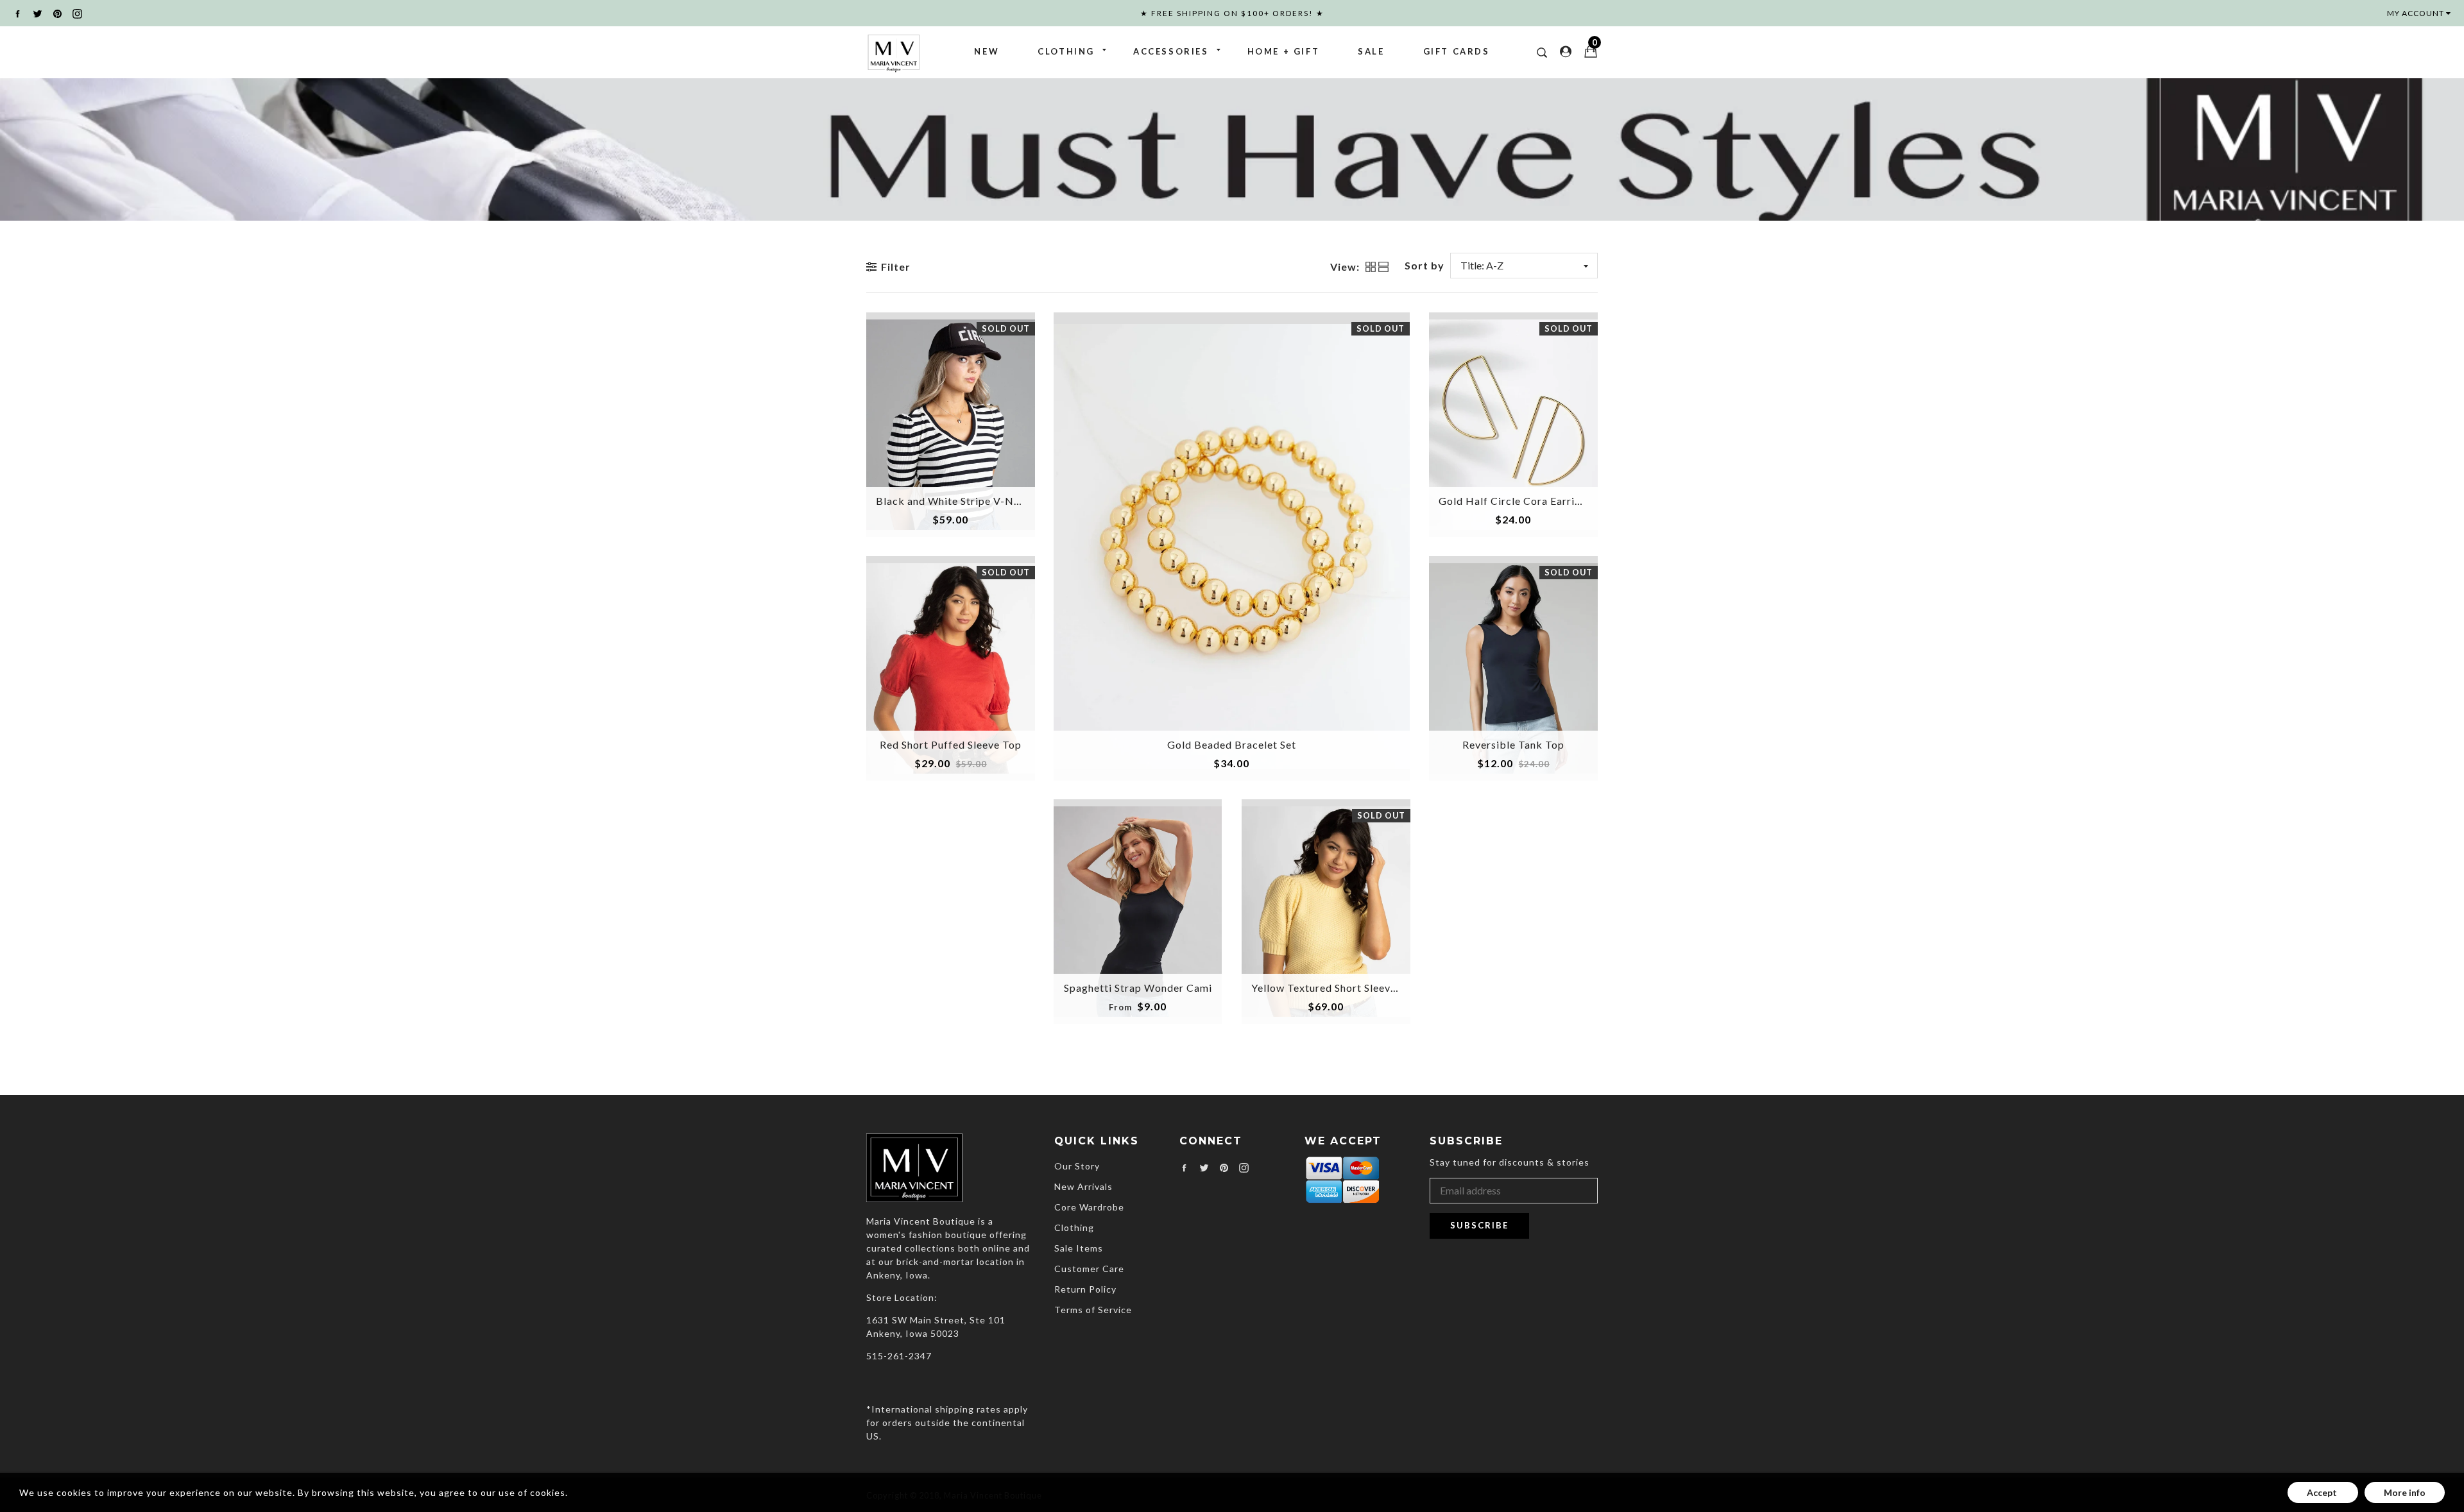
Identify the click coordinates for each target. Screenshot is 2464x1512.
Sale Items (1079, 1248)
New (987, 51)
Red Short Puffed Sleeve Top (951, 744)
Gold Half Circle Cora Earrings (1515, 501)
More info (2405, 1492)
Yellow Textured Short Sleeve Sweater (1345, 988)
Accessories (1171, 51)
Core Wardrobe (1089, 1207)
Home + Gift (1284, 51)
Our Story (1077, 1166)
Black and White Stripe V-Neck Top (965, 501)
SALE (1371, 51)
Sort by (1425, 265)
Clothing (1066, 51)
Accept (2323, 1492)
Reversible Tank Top (1513, 744)
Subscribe (1479, 1225)
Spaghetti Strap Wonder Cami (1138, 988)
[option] (1232, 149)
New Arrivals (1083, 1186)
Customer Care (1089, 1269)
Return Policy (1085, 1289)
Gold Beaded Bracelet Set (1232, 744)
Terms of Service (1093, 1310)
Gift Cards (1457, 51)
